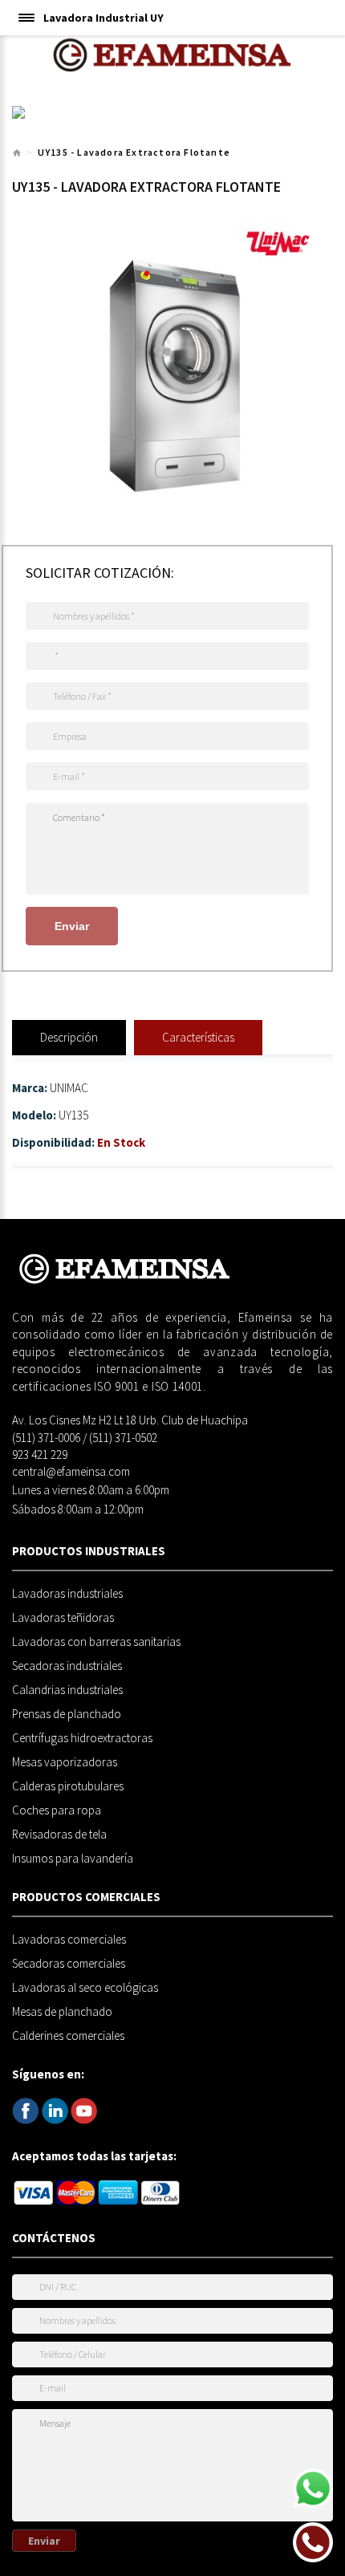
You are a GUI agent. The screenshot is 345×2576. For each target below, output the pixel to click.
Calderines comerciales (68, 2036)
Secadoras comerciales (69, 1964)
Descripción (69, 1037)
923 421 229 (40, 1455)
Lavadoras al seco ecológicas (85, 1988)
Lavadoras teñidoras (63, 1618)
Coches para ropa (57, 1810)
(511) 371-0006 (46, 1438)
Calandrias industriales (67, 1690)
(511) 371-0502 (123, 1438)
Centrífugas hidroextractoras (82, 1738)
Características (198, 1037)
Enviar (72, 926)
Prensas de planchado (67, 1714)
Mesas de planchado (62, 2012)
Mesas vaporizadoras (65, 1762)
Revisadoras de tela (59, 1834)
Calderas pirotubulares (68, 1786)
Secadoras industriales (67, 1666)
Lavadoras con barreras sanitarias (96, 1642)
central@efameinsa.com (71, 1471)
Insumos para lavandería (73, 1859)
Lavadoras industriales (67, 1594)
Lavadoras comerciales (69, 1940)
